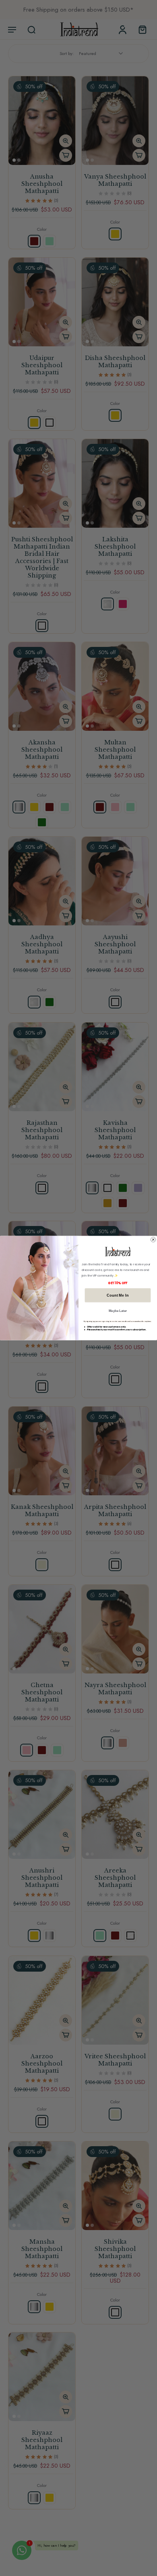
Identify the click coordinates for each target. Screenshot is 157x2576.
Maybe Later (118, 1311)
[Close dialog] (153, 1240)
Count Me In (118, 1295)
